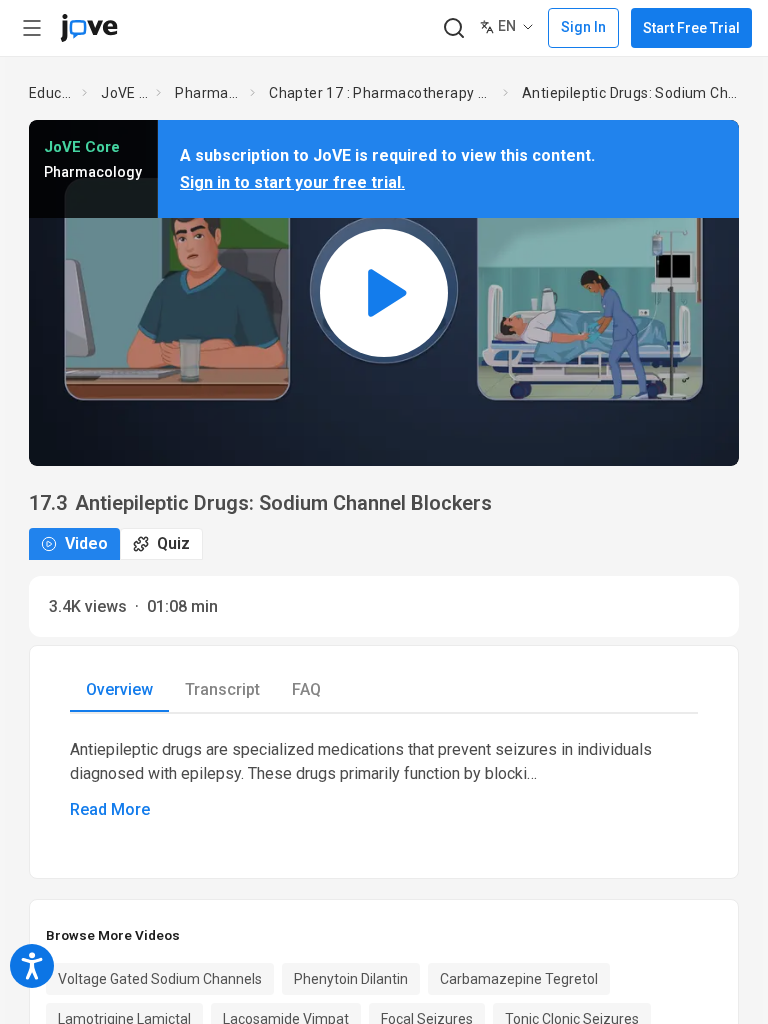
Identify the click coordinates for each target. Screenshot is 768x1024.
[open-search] (453, 28)
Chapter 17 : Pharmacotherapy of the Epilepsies (382, 93)
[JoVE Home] (89, 28)
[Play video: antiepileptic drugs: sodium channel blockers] (384, 292)
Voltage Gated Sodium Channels (160, 979)
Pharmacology (208, 93)
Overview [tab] (119, 689)
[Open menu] (32, 28)
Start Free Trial (691, 28)
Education (51, 93)
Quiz (173, 543)
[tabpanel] (384, 780)
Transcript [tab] (222, 689)
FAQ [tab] (306, 689)
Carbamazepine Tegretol (519, 979)
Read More (110, 809)
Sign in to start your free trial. (292, 182)
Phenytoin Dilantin (351, 979)
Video (86, 543)
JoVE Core (124, 93)
